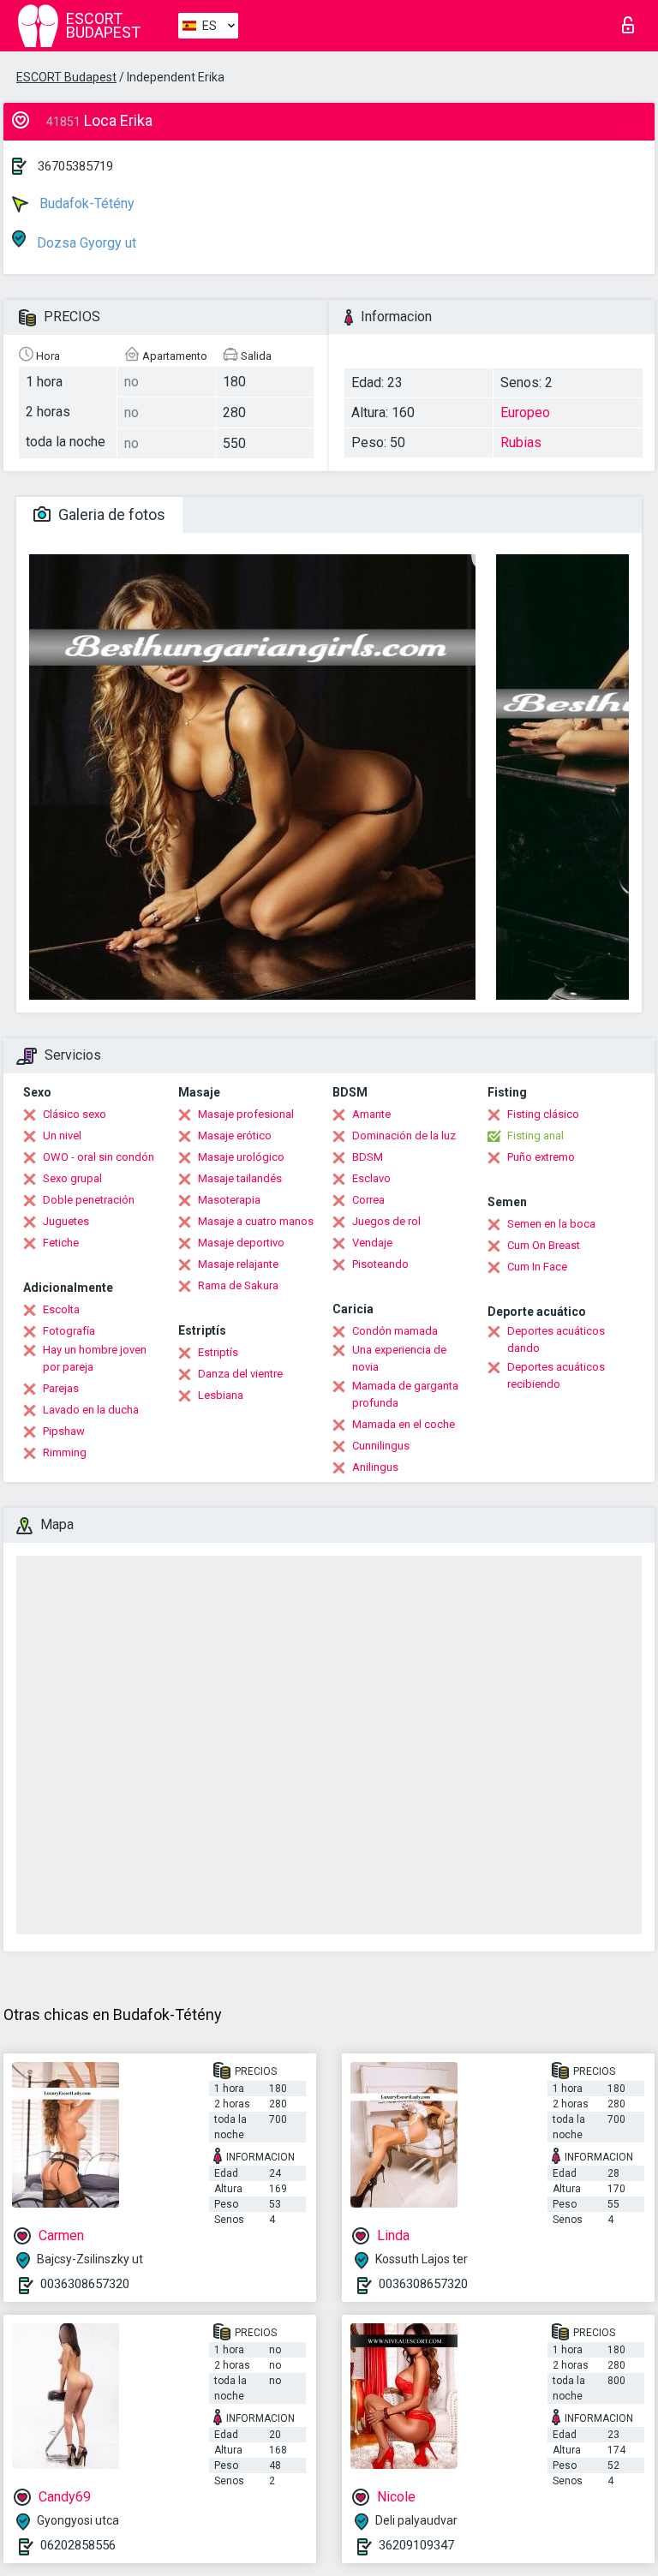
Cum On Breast (544, 1245)
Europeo (525, 412)
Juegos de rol (386, 1221)
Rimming (65, 1452)
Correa (368, 1200)
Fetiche (61, 1243)
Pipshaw (64, 1431)
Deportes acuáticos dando (556, 1339)
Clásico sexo (75, 1114)
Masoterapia (229, 1200)
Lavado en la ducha (91, 1410)
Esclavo (371, 1178)
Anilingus (375, 1467)
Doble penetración (89, 1200)
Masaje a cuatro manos (256, 1221)
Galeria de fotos (110, 514)
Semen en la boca (551, 1224)
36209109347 (416, 2545)
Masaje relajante (238, 1264)
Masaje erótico (235, 1136)
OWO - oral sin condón (99, 1157)
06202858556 (78, 2545)
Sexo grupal (72, 1178)
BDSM (368, 1157)
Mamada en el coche (404, 1424)
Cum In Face (537, 1267)
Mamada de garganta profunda (405, 1394)
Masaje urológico (241, 1157)
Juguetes (66, 1221)
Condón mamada (395, 1331)
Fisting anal (535, 1136)
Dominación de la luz (404, 1136)
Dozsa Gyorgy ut (85, 243)
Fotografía (69, 1331)
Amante (371, 1114)
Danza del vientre (240, 1374)
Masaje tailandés (240, 1178)
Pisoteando (380, 1264)
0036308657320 (85, 2284)
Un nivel (62, 1136)
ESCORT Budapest (66, 77)
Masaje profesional (246, 1114)
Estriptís (218, 1352)
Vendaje (372, 1243)
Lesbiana (221, 1395)
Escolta (61, 1309)
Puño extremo (541, 1157)
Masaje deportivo (241, 1243)
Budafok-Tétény (85, 203)
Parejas (61, 1388)
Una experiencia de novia (399, 1358)
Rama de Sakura (238, 1285)
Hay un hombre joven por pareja (95, 1358)
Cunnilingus (381, 1446)
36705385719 (75, 166)
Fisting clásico (543, 1114)
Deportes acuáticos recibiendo (556, 1375)
